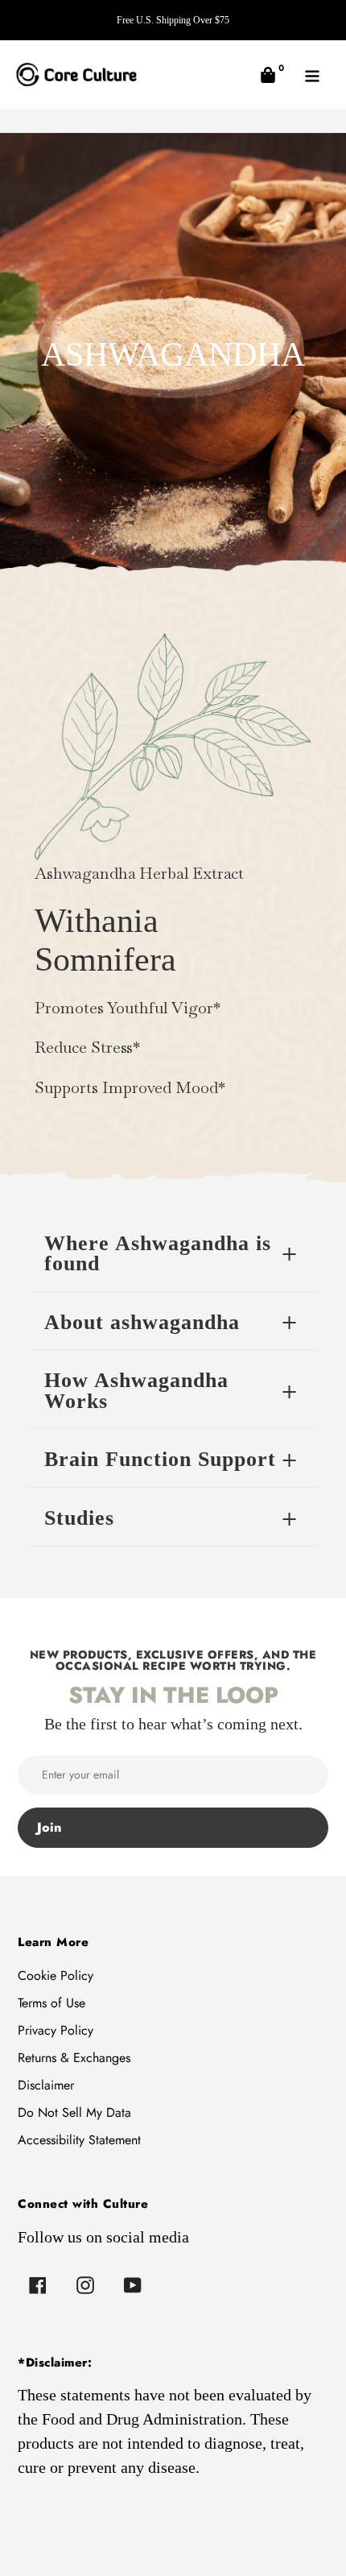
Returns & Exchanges (74, 2058)
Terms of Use (51, 2003)
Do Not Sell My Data (74, 2112)
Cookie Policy (56, 1975)
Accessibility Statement (79, 2140)
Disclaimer (46, 2085)
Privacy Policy (56, 2030)
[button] (268, 75)
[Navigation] (312, 75)
